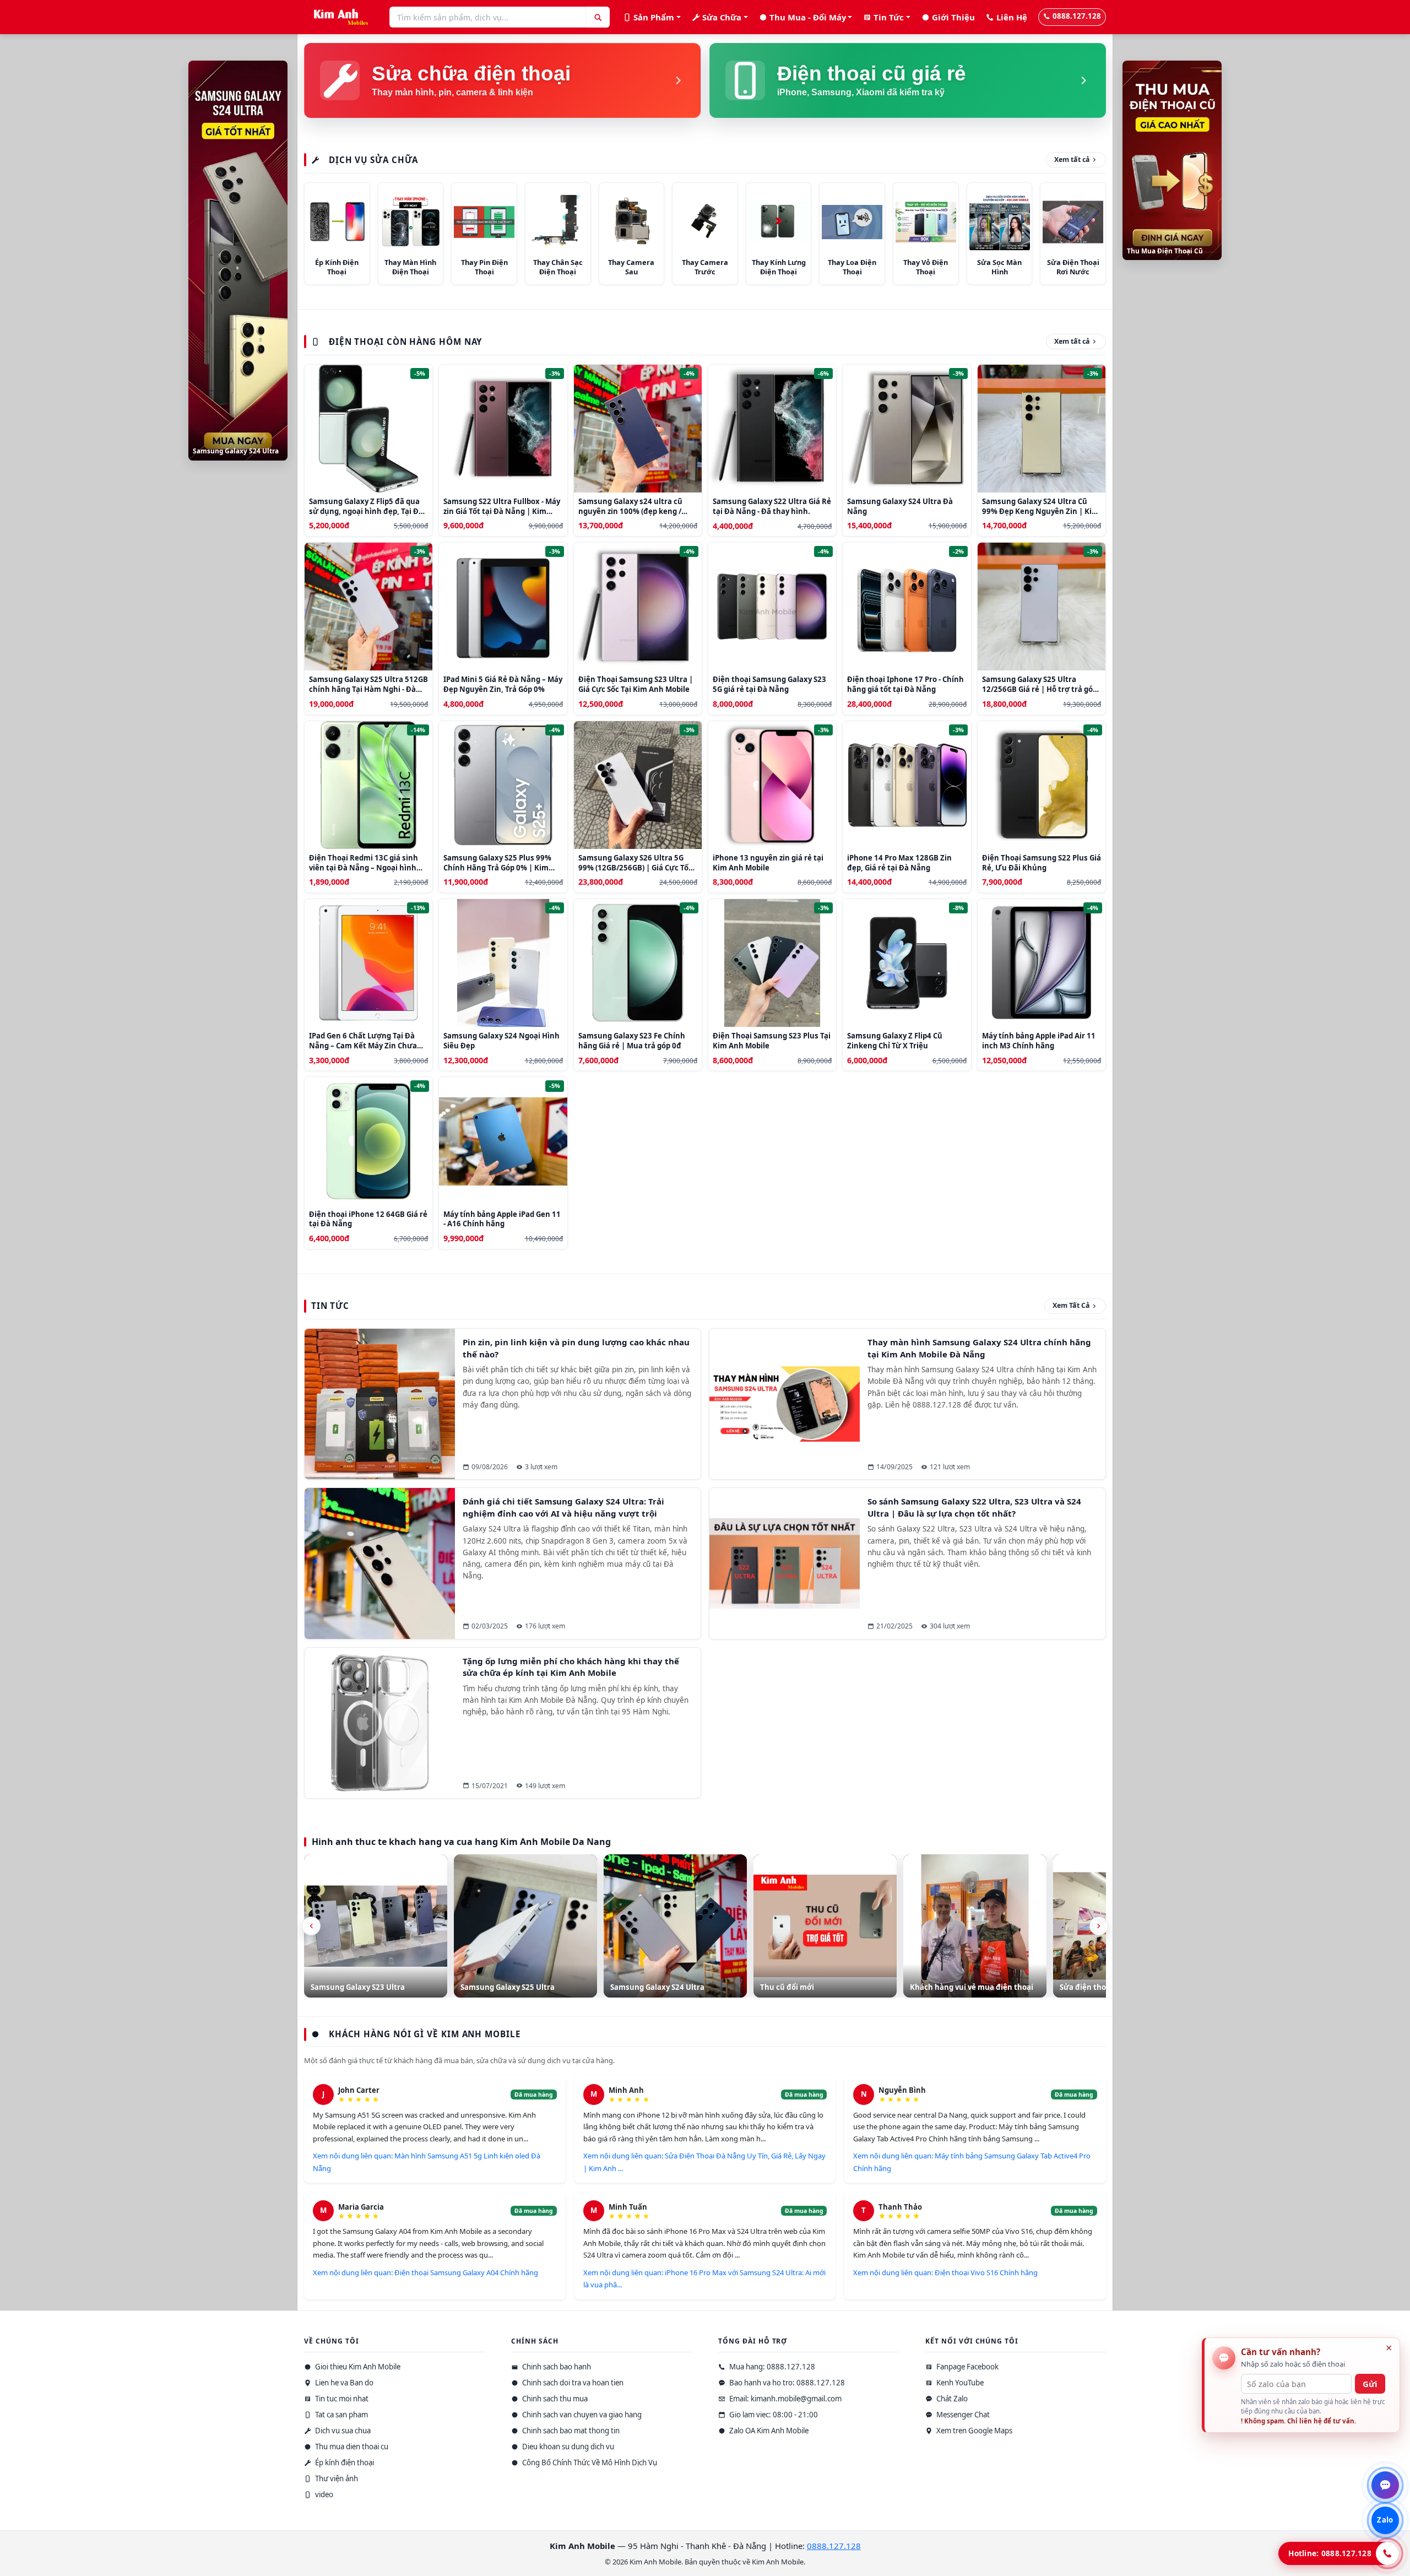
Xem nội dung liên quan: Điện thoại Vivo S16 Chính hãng (945, 2272)
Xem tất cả (1072, 159)
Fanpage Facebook (967, 2367)
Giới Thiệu (953, 17)
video (323, 2494)
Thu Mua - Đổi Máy (808, 17)
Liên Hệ (1012, 17)
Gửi (1370, 2384)
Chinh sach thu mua (554, 2399)
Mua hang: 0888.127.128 (771, 2367)
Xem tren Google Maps (974, 2431)
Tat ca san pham (341, 2415)
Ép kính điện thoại (344, 2463)
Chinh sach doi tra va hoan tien (572, 2383)
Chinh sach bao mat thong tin (570, 2431)
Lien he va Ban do (343, 2383)
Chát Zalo (951, 2399)
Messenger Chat (962, 2415)
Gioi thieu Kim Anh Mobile (357, 2367)
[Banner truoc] (311, 1926)
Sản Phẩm (654, 17)
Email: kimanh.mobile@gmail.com (785, 2399)
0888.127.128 (1077, 16)
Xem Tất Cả (1071, 1305)
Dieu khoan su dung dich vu (567, 2447)
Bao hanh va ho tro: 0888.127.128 (786, 2383)
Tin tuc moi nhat (341, 2399)
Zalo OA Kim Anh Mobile (768, 2431)
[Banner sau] (1099, 1926)
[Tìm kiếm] (598, 17)
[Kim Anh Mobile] (338, 17)
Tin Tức (889, 17)
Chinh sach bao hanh (556, 2367)
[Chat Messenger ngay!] (1385, 2485)
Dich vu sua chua (342, 2431)
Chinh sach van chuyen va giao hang (581, 2415)
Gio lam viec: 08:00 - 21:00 (773, 2415)
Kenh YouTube (959, 2383)
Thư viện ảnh (336, 2478)
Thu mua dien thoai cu (351, 2447)
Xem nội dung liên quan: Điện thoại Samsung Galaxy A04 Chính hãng (425, 2272)
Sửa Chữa (722, 17)
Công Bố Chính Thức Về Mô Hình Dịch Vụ (589, 2463)
